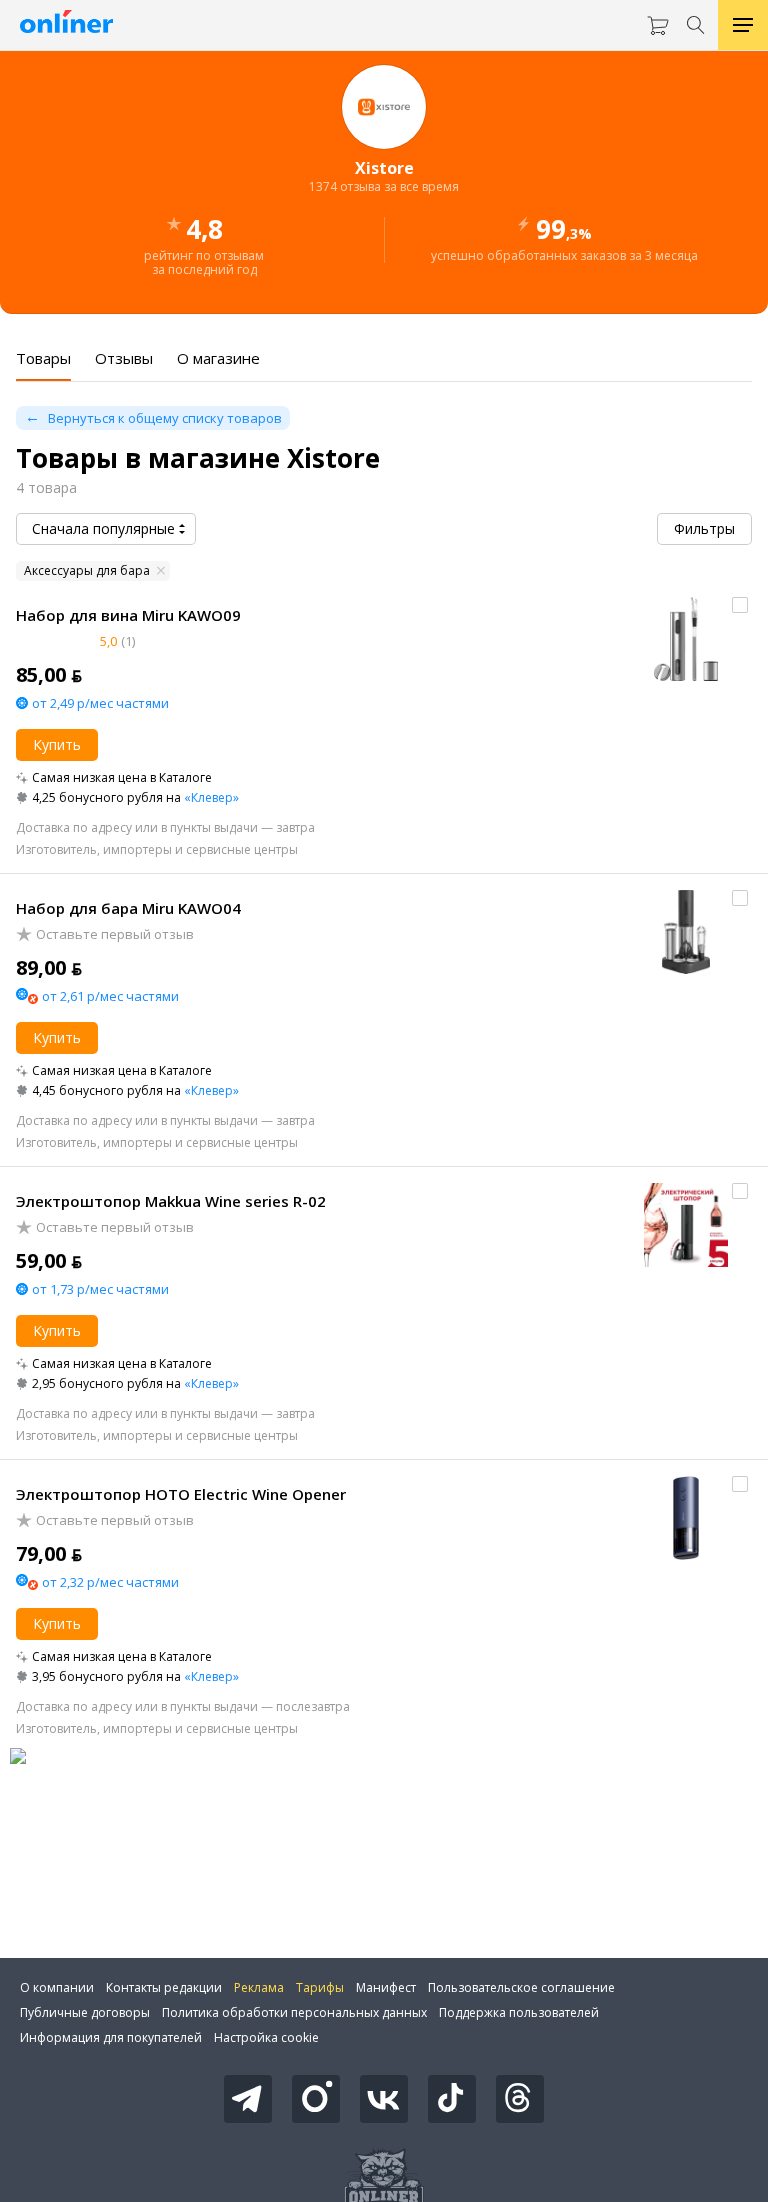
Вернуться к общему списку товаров (165, 418)
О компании (57, 1987)
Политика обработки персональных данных (294, 2012)
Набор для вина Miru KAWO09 (128, 615)
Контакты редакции (164, 1987)
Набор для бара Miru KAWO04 (128, 908)
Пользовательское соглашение (521, 1987)
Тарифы (320, 1987)
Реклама (259, 1987)
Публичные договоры (85, 2012)
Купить (57, 744)
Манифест (386, 1987)
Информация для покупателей (111, 2037)
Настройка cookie (266, 2037)
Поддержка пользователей (519, 2012)
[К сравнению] (740, 605)
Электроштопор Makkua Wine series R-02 (171, 1201)
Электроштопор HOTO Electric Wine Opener (181, 1494)
